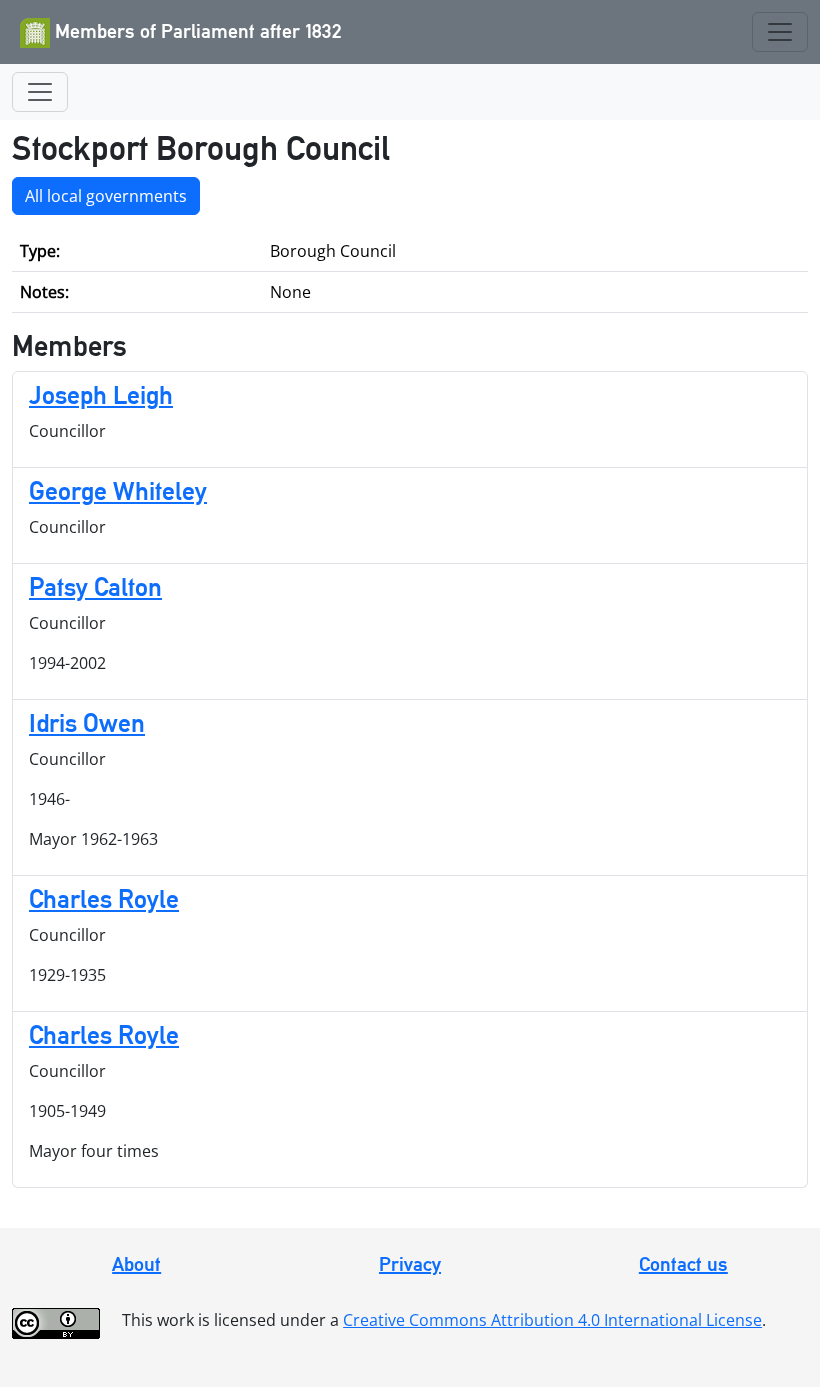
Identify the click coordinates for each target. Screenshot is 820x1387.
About (136, 1264)
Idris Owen (87, 723)
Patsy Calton (95, 587)
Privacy (410, 1264)
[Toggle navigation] (780, 32)
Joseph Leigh (101, 395)
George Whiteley (118, 491)
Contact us (683, 1264)
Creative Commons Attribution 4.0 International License (552, 1320)
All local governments (106, 196)
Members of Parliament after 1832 (196, 31)
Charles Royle (104, 899)
